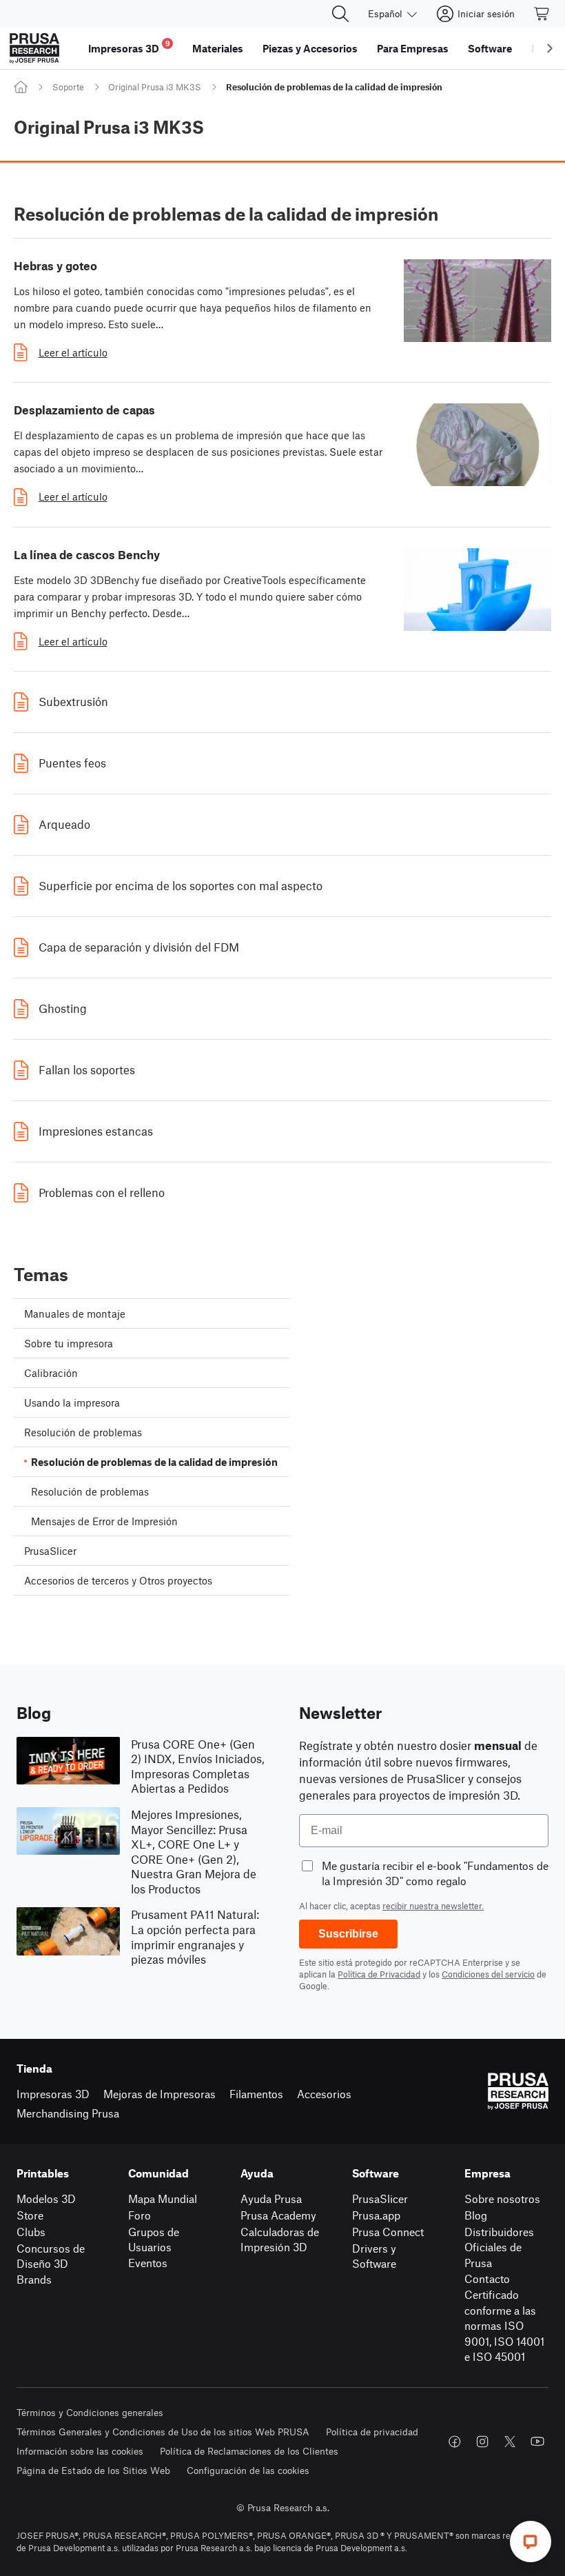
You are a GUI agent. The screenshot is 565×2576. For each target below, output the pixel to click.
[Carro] (542, 14)
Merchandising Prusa (68, 2113)
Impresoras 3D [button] (129, 47)
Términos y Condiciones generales (90, 2412)
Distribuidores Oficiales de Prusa (499, 2247)
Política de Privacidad (379, 1974)
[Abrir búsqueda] (340, 14)
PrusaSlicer (380, 2198)
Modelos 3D (46, 2198)
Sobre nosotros (502, 2198)
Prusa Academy (278, 2215)
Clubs (31, 2232)
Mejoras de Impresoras (160, 2094)
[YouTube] (537, 2442)
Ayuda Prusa (271, 2198)
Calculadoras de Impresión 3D (280, 2240)
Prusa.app (376, 2215)
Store (30, 2215)
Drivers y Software (374, 2256)
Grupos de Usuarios (154, 2240)
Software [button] (490, 48)
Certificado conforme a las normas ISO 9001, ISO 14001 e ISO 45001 (504, 2325)
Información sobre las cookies (80, 2451)
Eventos (148, 2263)
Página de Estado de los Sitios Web (93, 2470)
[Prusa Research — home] (34, 48)
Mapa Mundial (163, 2198)
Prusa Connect (388, 2232)
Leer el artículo (73, 352)
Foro (140, 2215)
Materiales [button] (218, 48)
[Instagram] (482, 2442)
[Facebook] (455, 2442)
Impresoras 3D (53, 2094)
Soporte (68, 87)
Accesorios (324, 2094)
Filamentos (256, 2094)
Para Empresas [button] (413, 48)
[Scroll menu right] (550, 48)
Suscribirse (348, 1934)
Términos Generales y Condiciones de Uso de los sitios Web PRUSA (163, 2432)
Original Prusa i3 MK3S (155, 87)
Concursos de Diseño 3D (51, 2256)
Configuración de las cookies (248, 2470)
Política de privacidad (372, 2432)
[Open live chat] (531, 2542)
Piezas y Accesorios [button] (310, 48)
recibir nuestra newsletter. (433, 1906)
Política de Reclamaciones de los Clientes (249, 2451)
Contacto (487, 2278)
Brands (34, 2279)
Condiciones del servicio (488, 1974)
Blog (476, 2215)
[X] (510, 2442)
